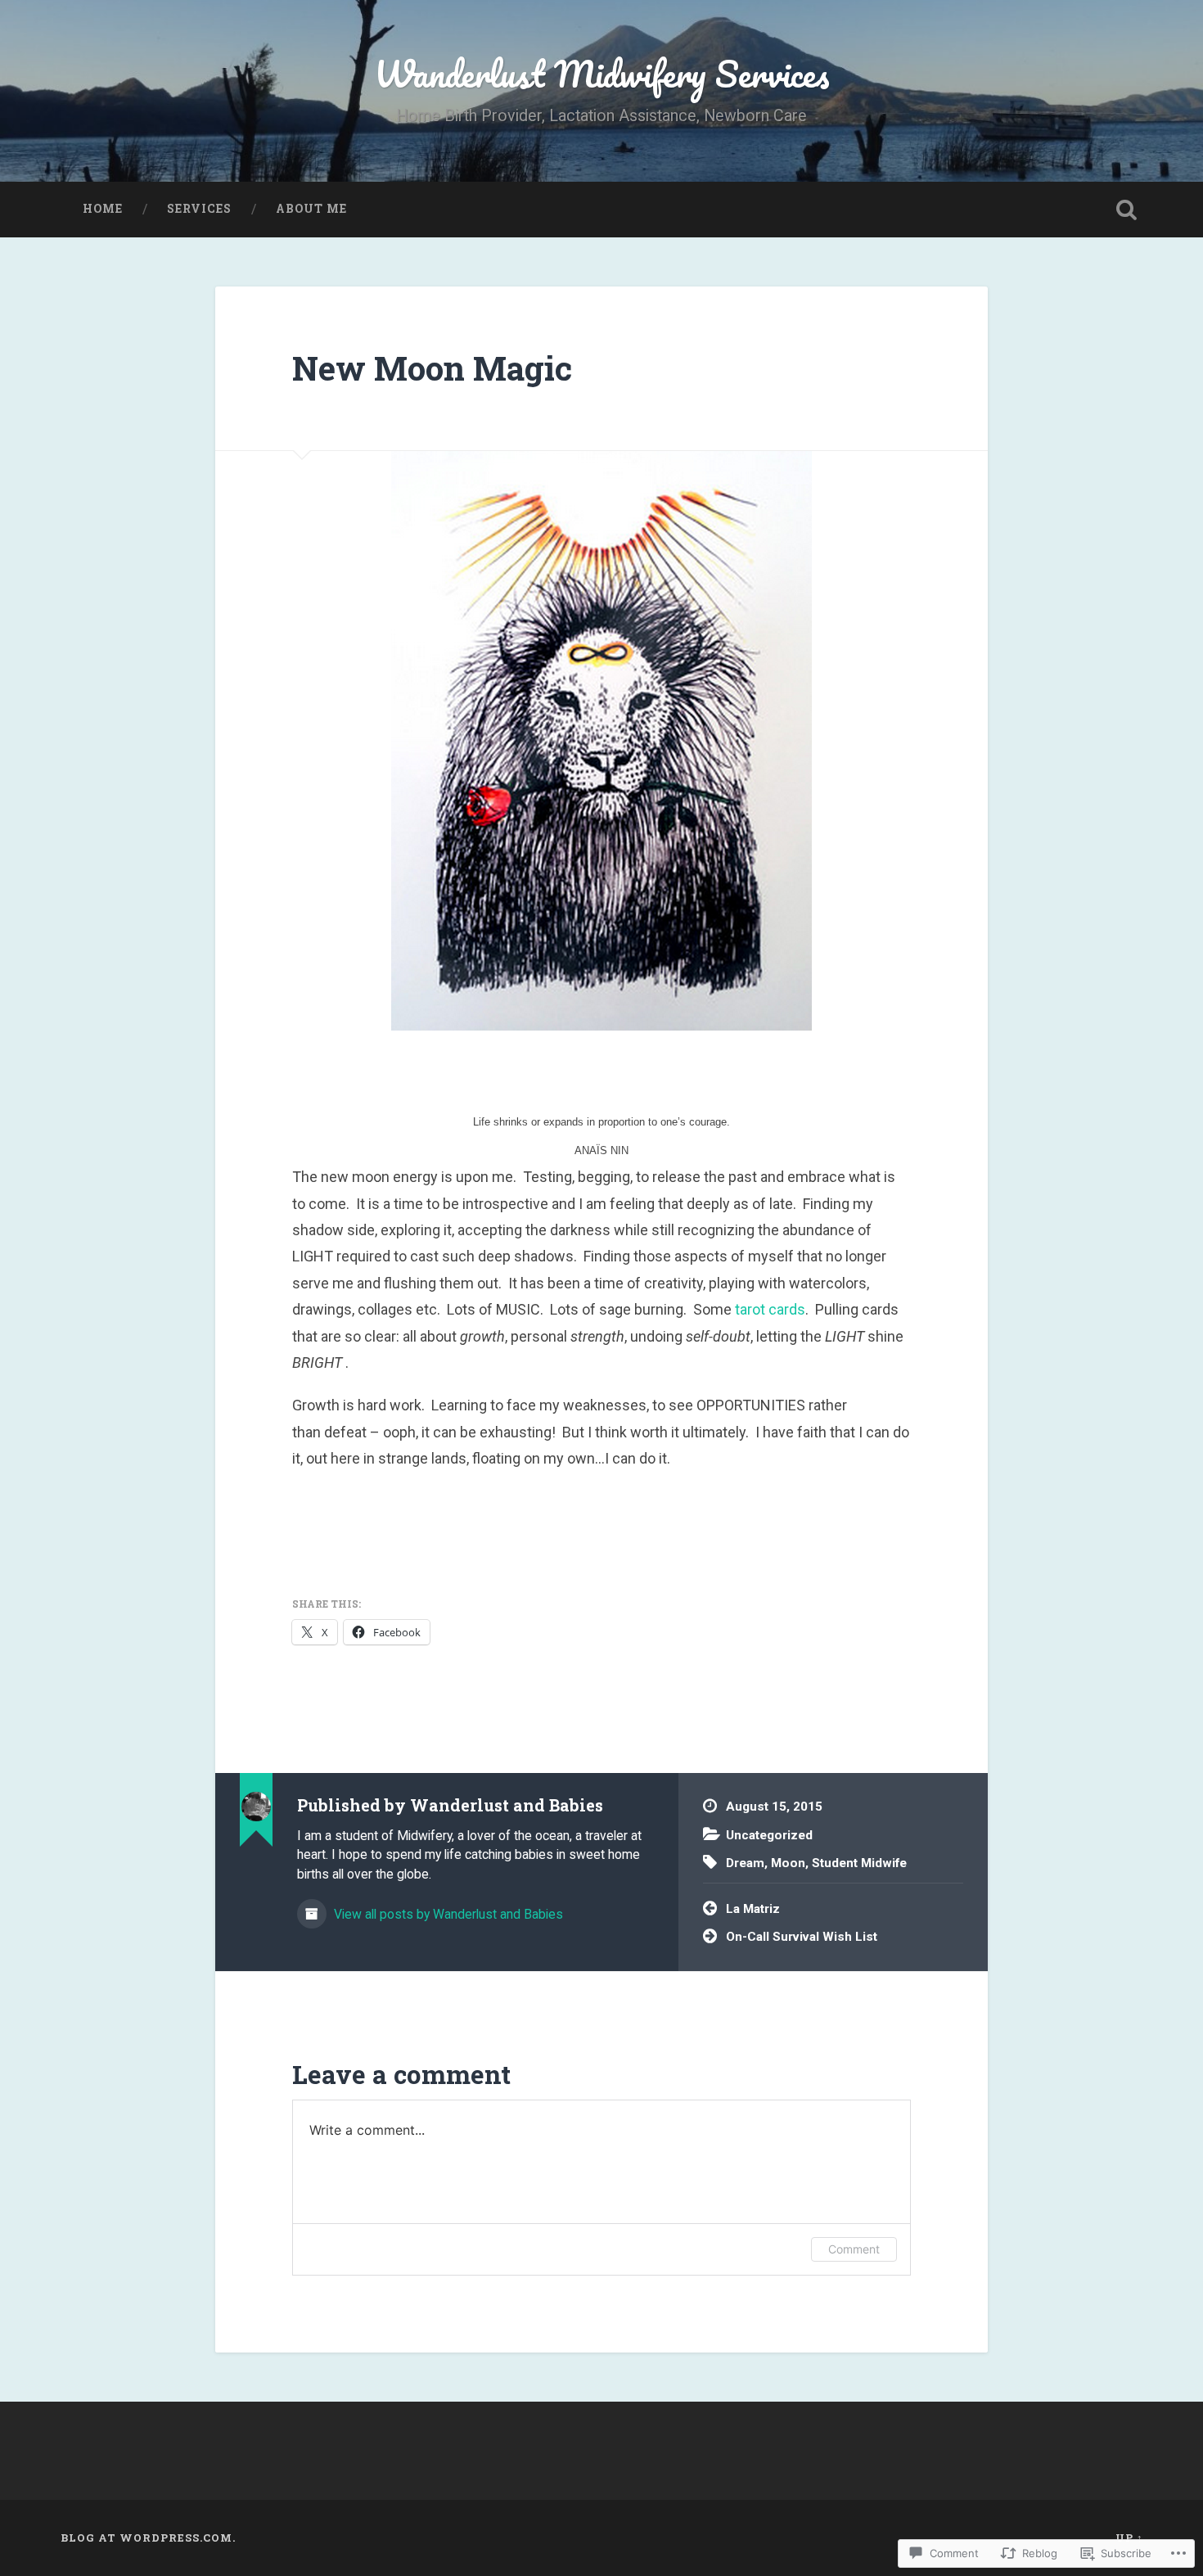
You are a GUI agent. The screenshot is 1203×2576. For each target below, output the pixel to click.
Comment (854, 2249)
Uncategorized (769, 1835)
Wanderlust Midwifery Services (602, 73)
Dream (745, 1863)
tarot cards (770, 1309)
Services (199, 209)
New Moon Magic (432, 368)
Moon (788, 1863)
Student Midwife (859, 1863)
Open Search (1127, 210)
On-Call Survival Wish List (802, 1937)
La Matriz (753, 1909)
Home (103, 209)
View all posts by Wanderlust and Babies (447, 1914)
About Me (311, 209)
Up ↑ (1129, 2538)
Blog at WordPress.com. (148, 2538)
